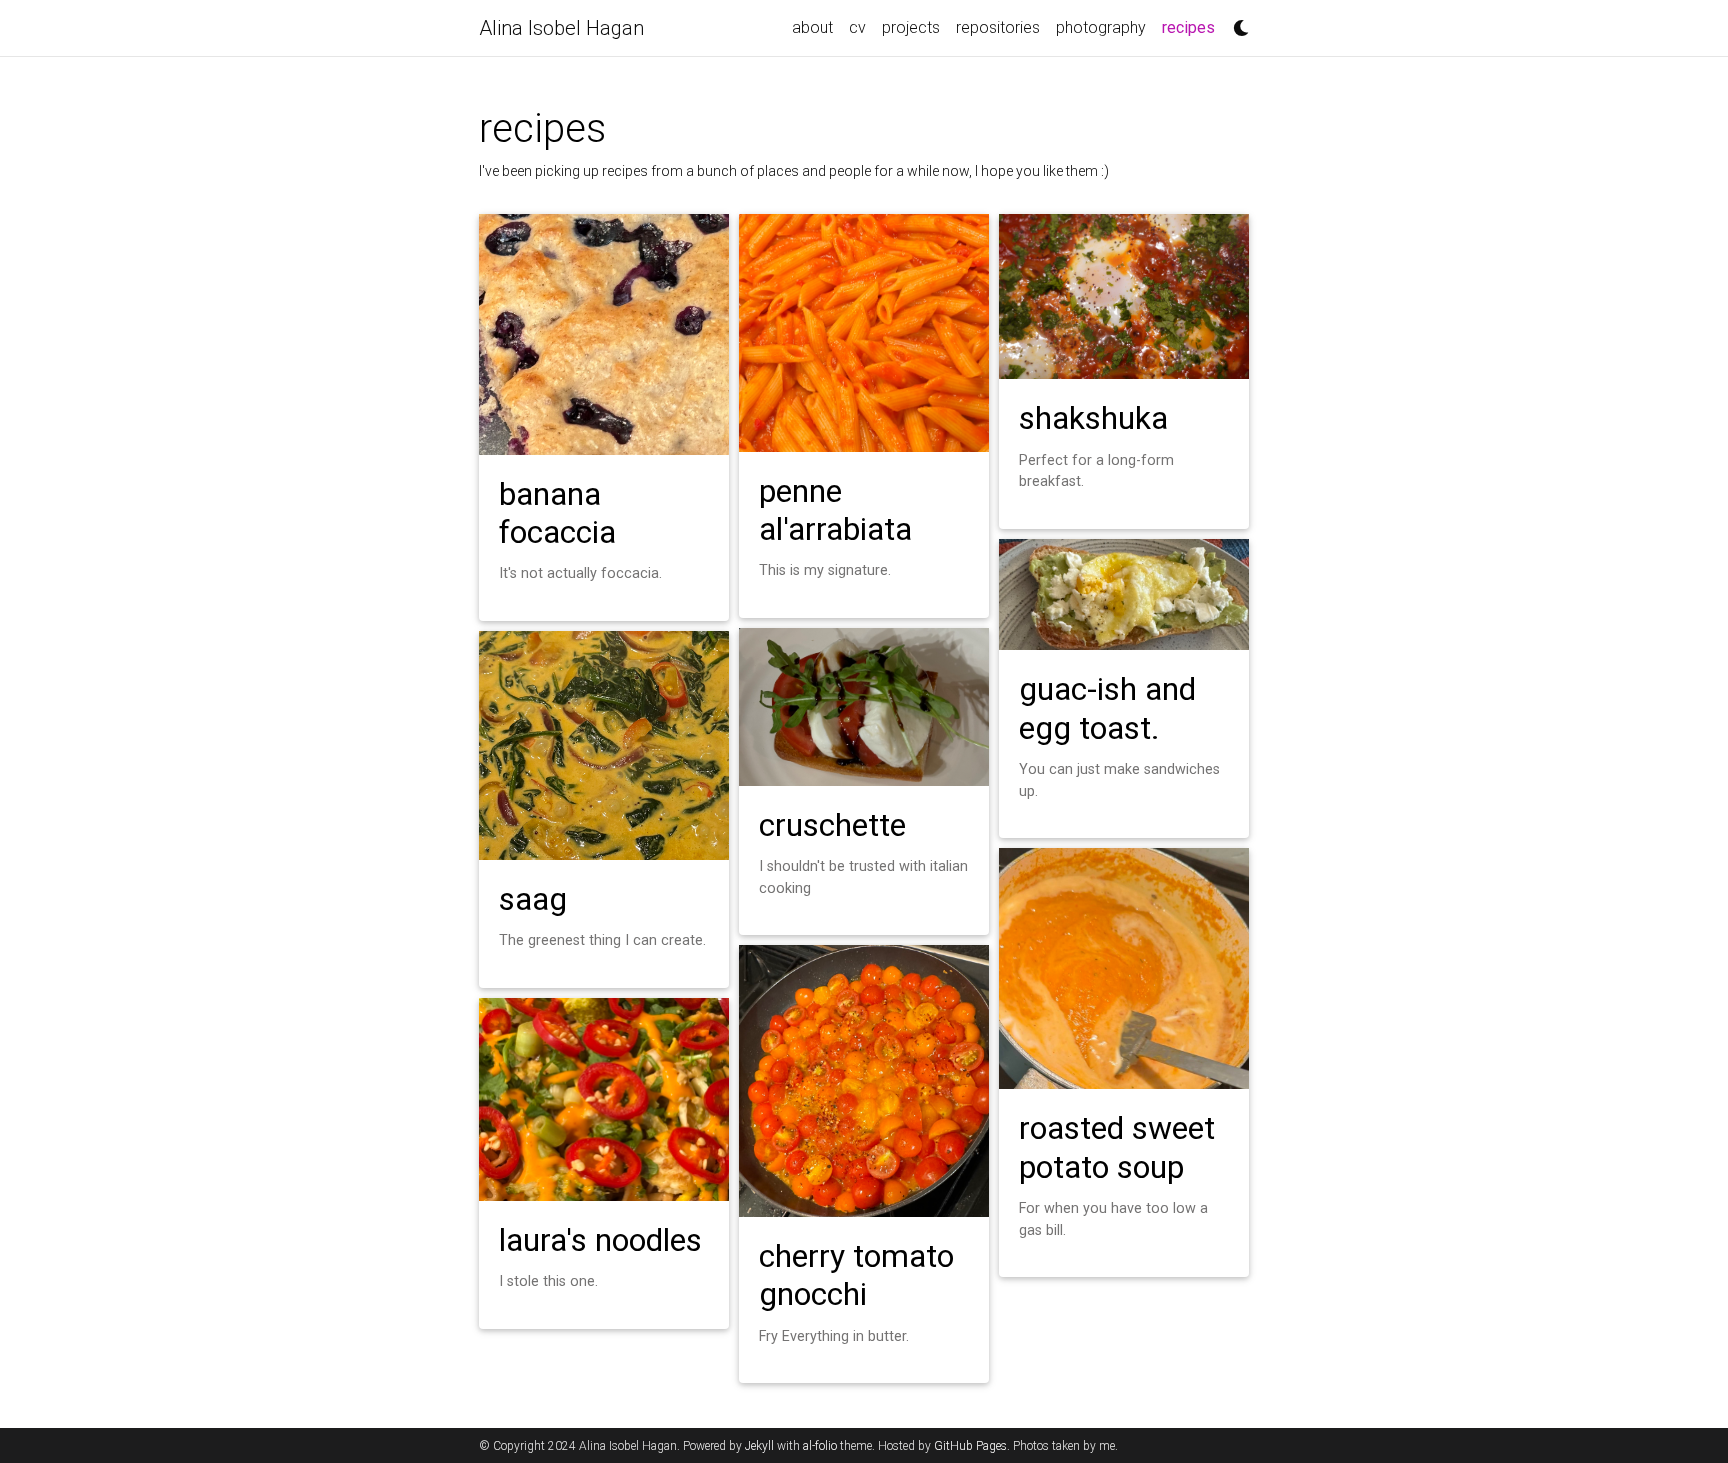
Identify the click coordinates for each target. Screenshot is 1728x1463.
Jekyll (759, 1446)
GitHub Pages (970, 1446)
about (812, 27)
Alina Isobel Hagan (561, 28)
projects (911, 27)
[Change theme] (1236, 22)
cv (857, 27)
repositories (998, 27)
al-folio (820, 1446)
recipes (1192, 27)
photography (1101, 27)
